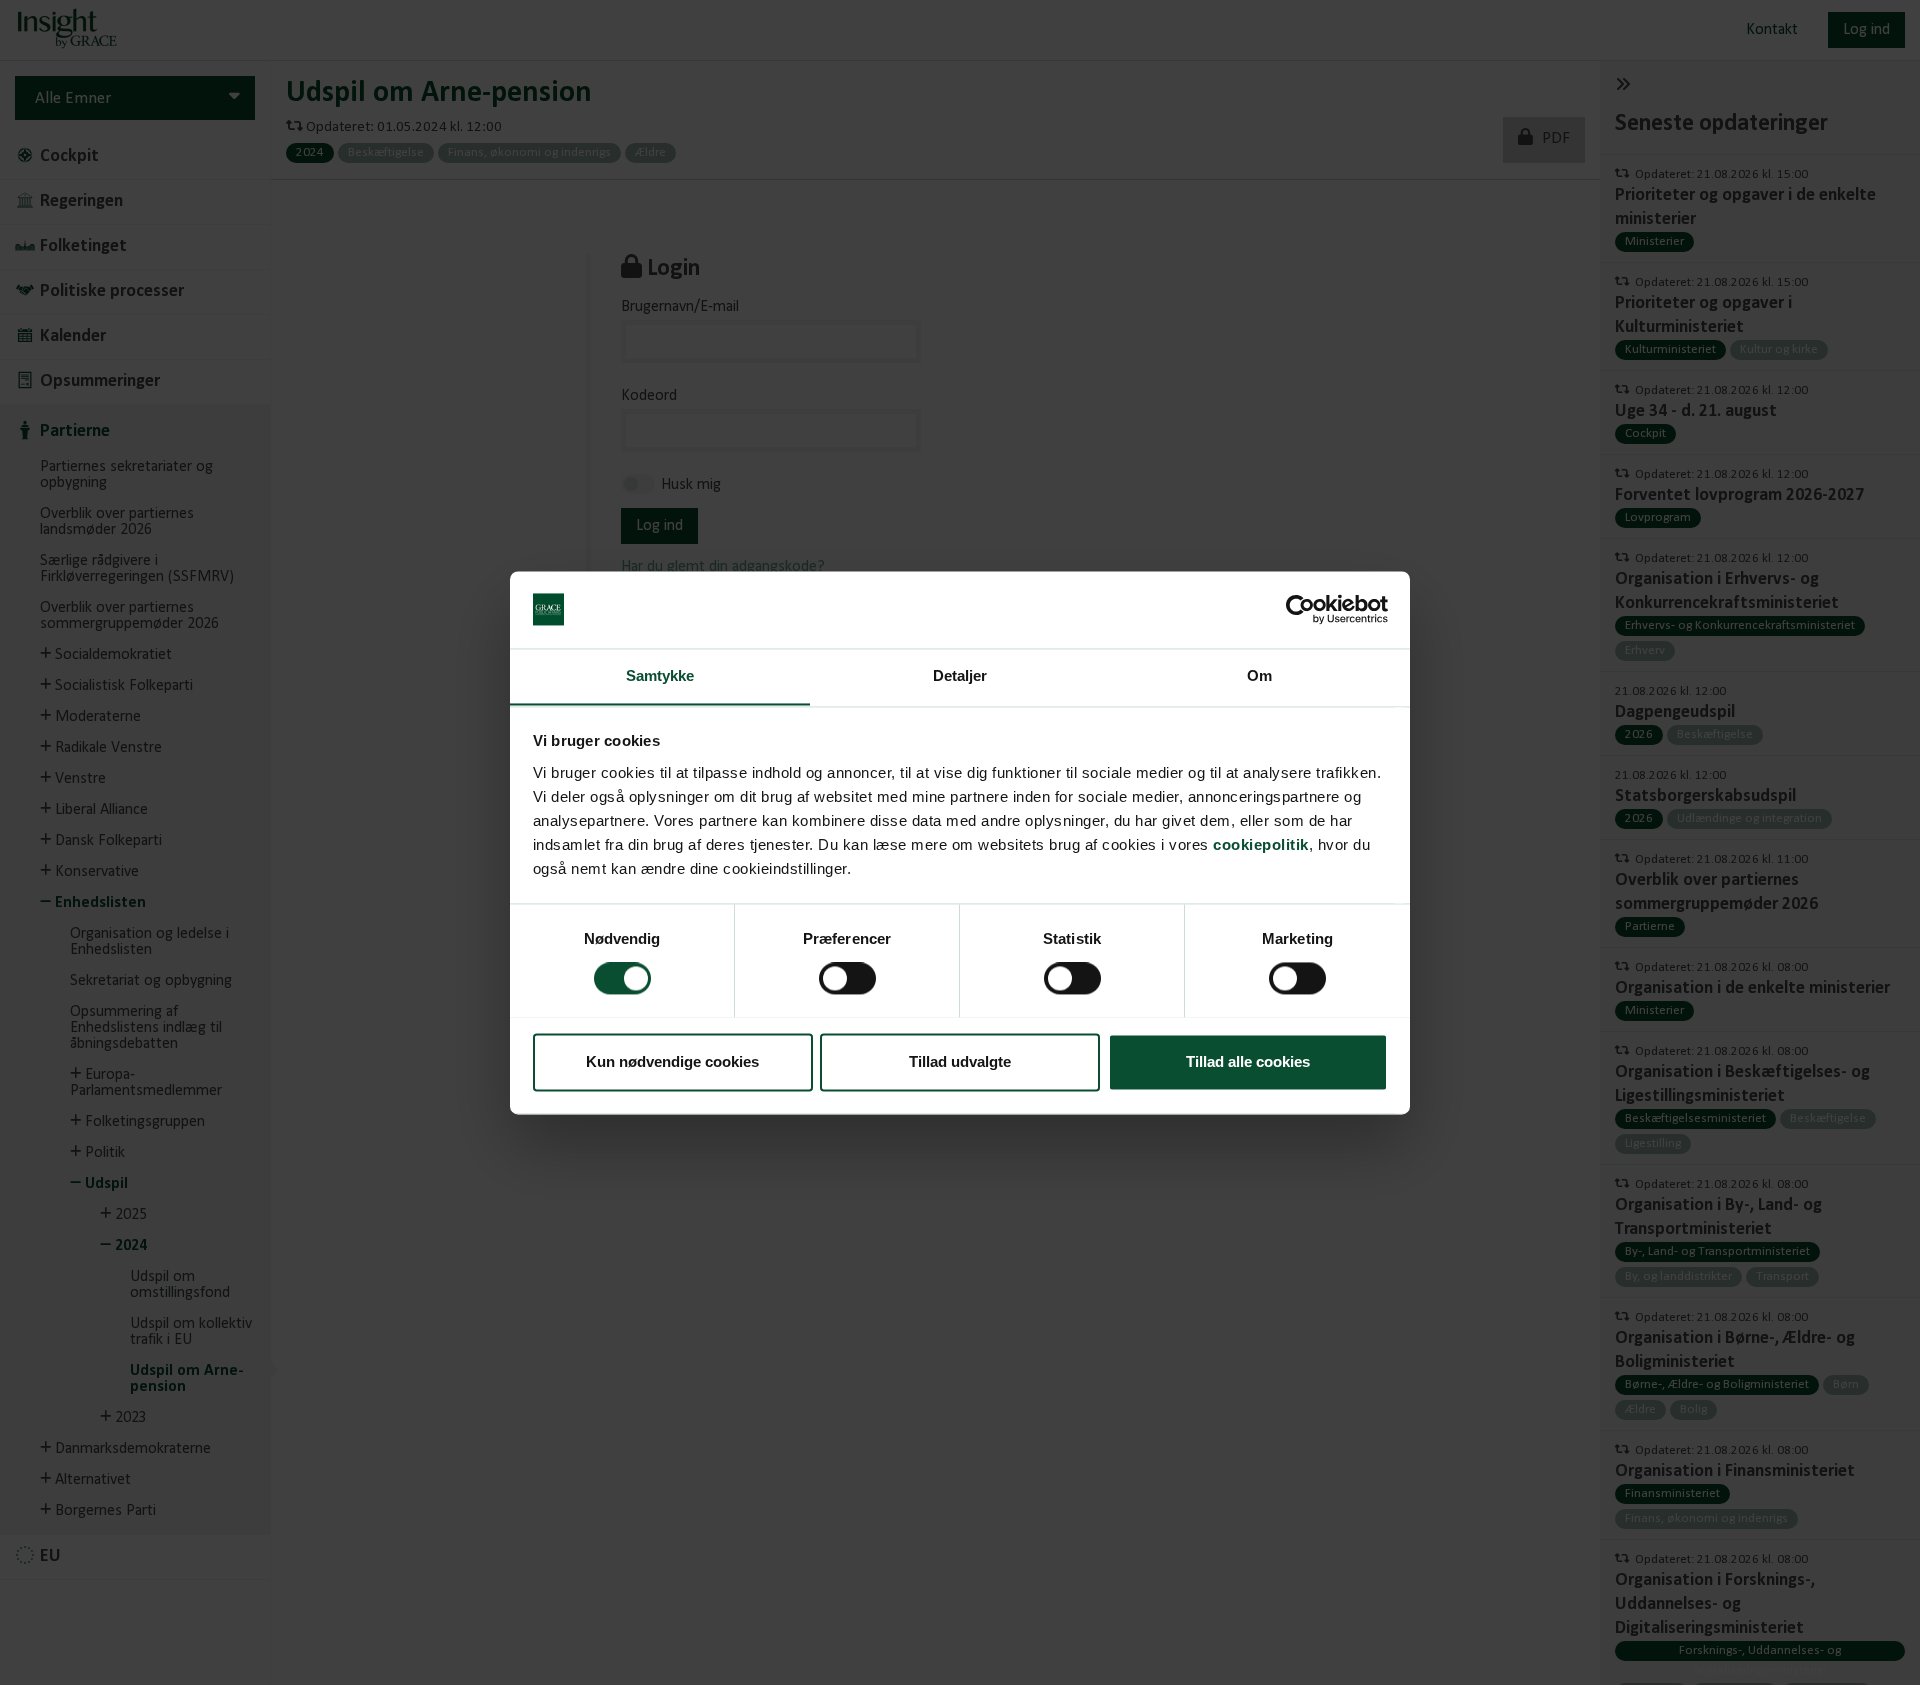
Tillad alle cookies (1248, 1061)
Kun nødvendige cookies (672, 1061)
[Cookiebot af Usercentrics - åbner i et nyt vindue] (1300, 609)
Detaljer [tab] (960, 675)
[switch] (847, 978)
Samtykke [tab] (660, 675)
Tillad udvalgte (960, 1061)
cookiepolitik (1261, 844)
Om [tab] (1259, 675)
